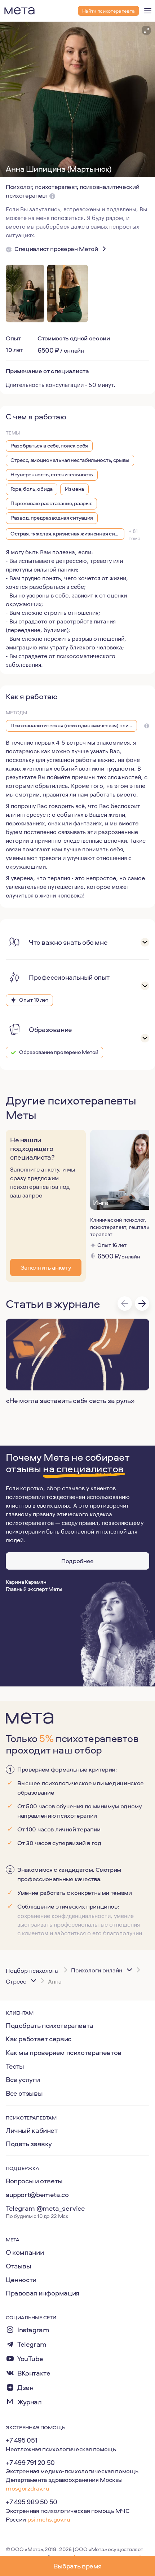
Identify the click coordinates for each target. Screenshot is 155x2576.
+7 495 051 (21, 2440)
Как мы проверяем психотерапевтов (64, 2052)
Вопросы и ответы (34, 2181)
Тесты (15, 2066)
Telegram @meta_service (45, 2208)
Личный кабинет (32, 2130)
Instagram (33, 2330)
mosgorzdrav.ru (27, 2488)
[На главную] (19, 11)
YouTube (30, 2359)
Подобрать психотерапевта (50, 2025)
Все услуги (23, 2079)
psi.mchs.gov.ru (49, 2519)
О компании (25, 2252)
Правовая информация (43, 2293)
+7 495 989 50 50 (32, 2502)
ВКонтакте (34, 2373)
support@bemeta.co (37, 2195)
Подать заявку (29, 2144)
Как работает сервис (39, 2039)
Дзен (25, 2388)
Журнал (30, 2402)
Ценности (21, 2280)
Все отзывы (24, 2093)
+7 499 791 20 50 (30, 2462)
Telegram (32, 2344)
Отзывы (19, 2266)
